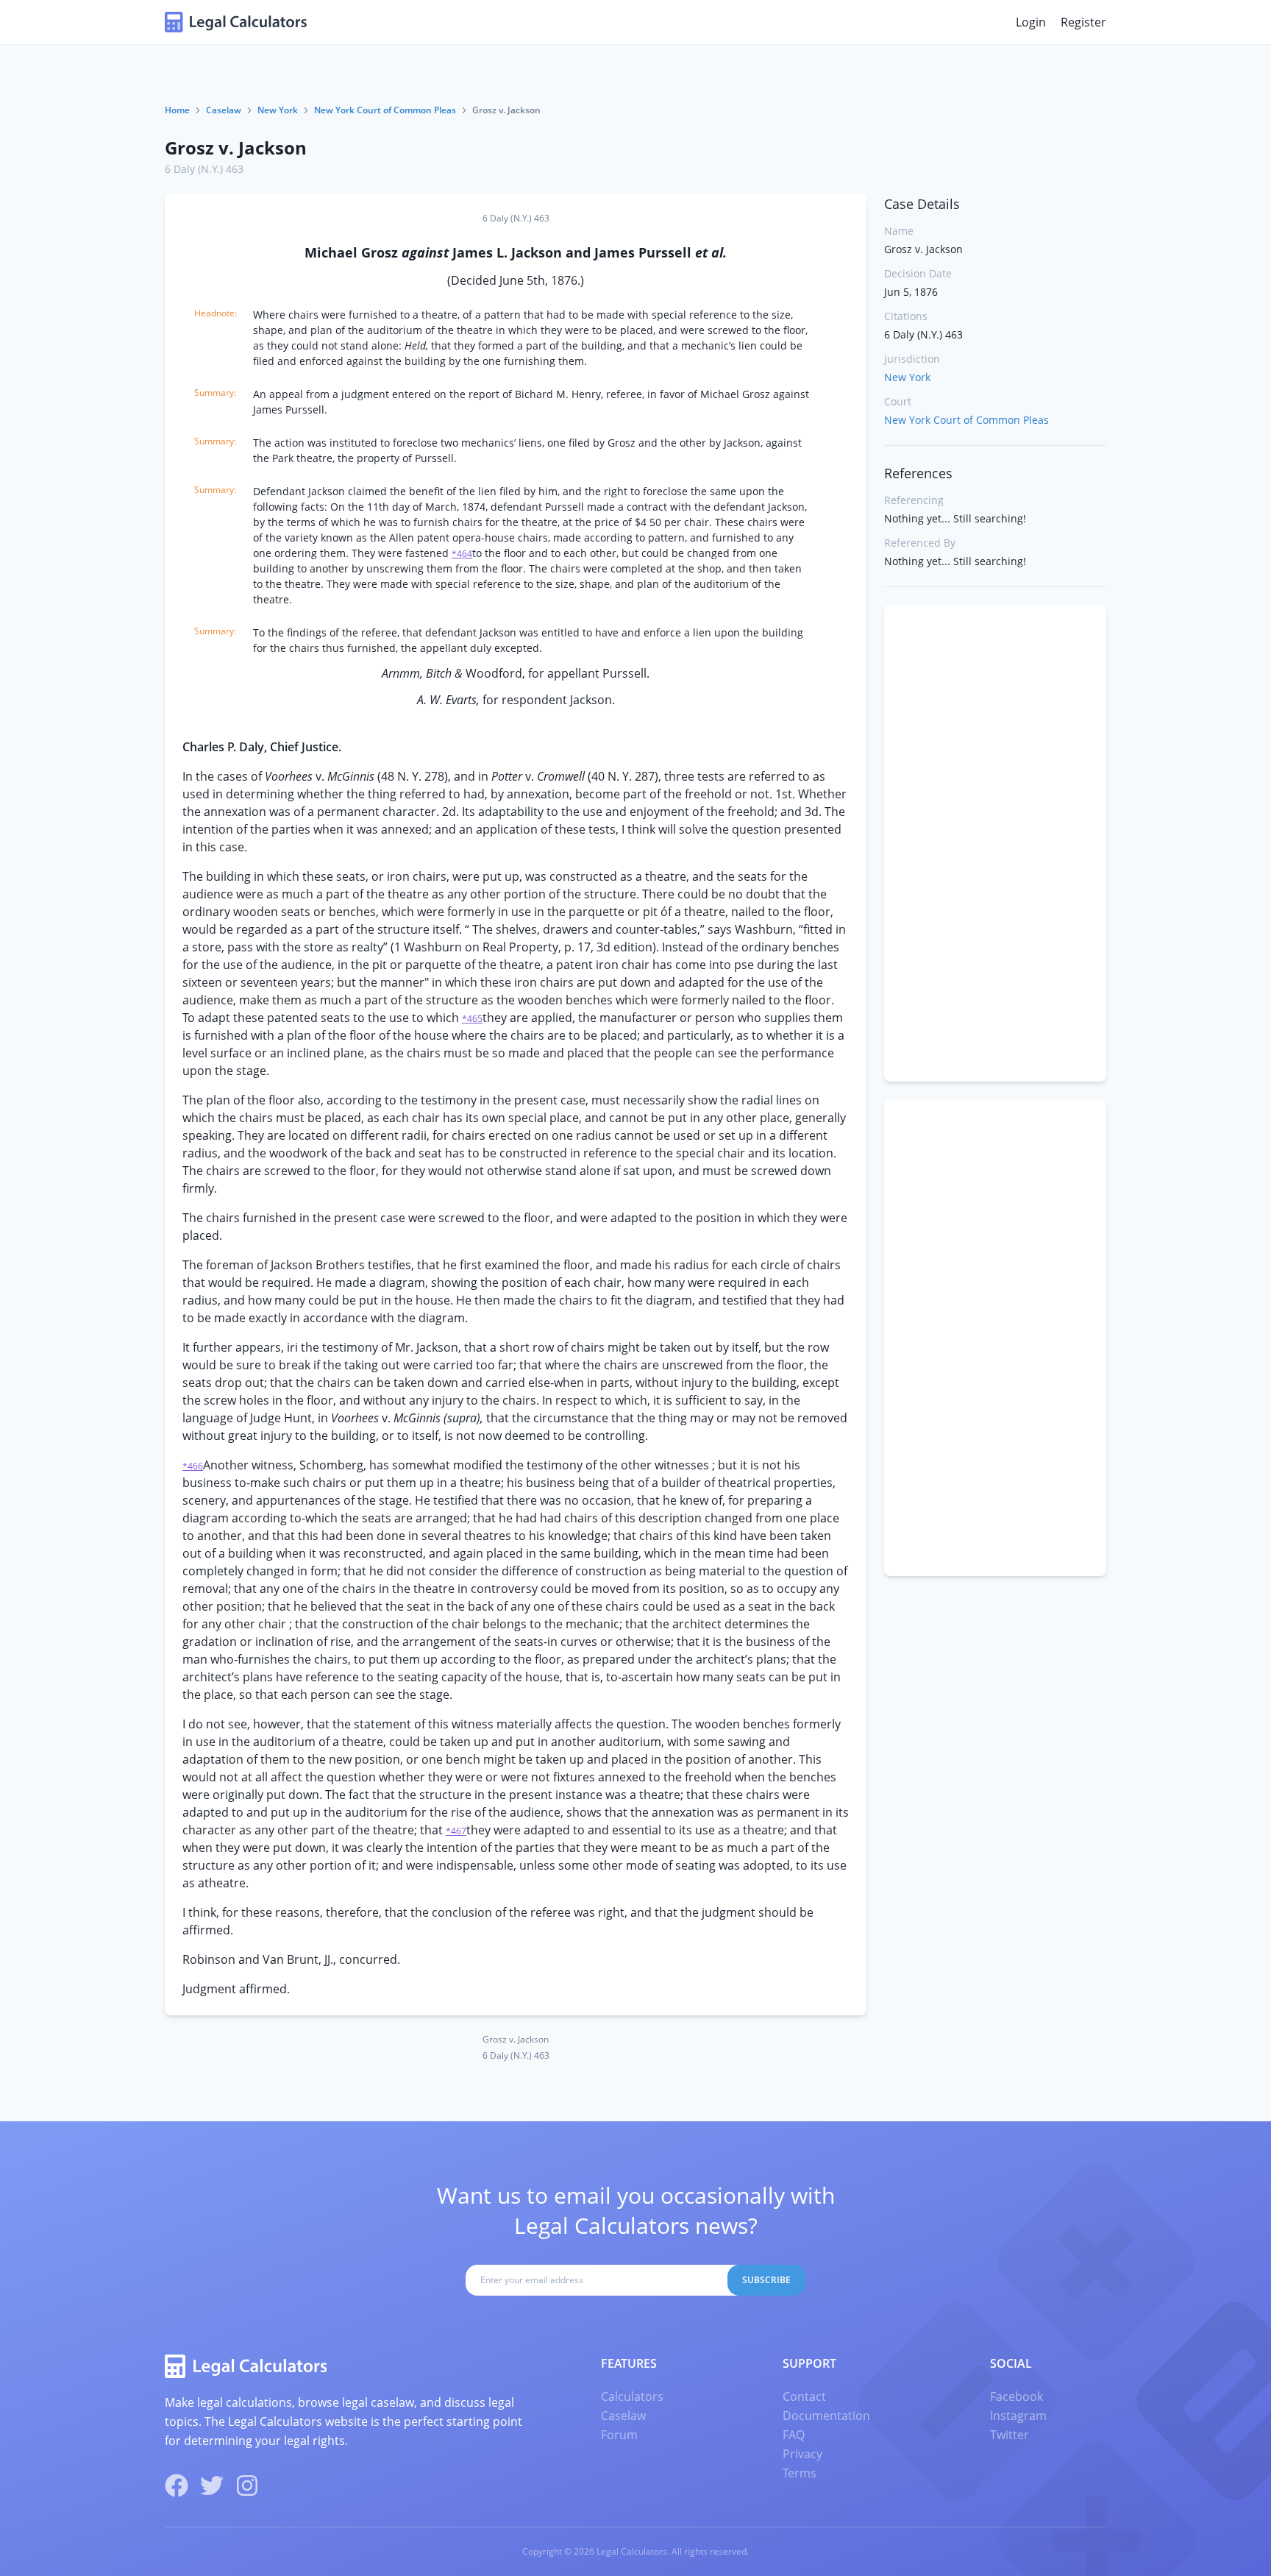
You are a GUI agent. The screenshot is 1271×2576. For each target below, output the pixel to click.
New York (278, 110)
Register (1083, 22)
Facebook (1017, 2396)
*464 (462, 554)
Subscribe (766, 2280)
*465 (472, 1019)
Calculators (632, 2396)
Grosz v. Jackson (236, 148)
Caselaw (224, 110)
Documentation (826, 2416)
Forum (619, 2435)
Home (177, 110)
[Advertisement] (995, 843)
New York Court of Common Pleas (385, 110)
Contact (804, 2396)
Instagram (1018, 2416)
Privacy (802, 2454)
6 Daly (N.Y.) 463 (204, 169)
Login (1031, 22)
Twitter (1010, 2435)
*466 (193, 1466)
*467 (456, 1831)
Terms (800, 2473)
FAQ (794, 2435)
